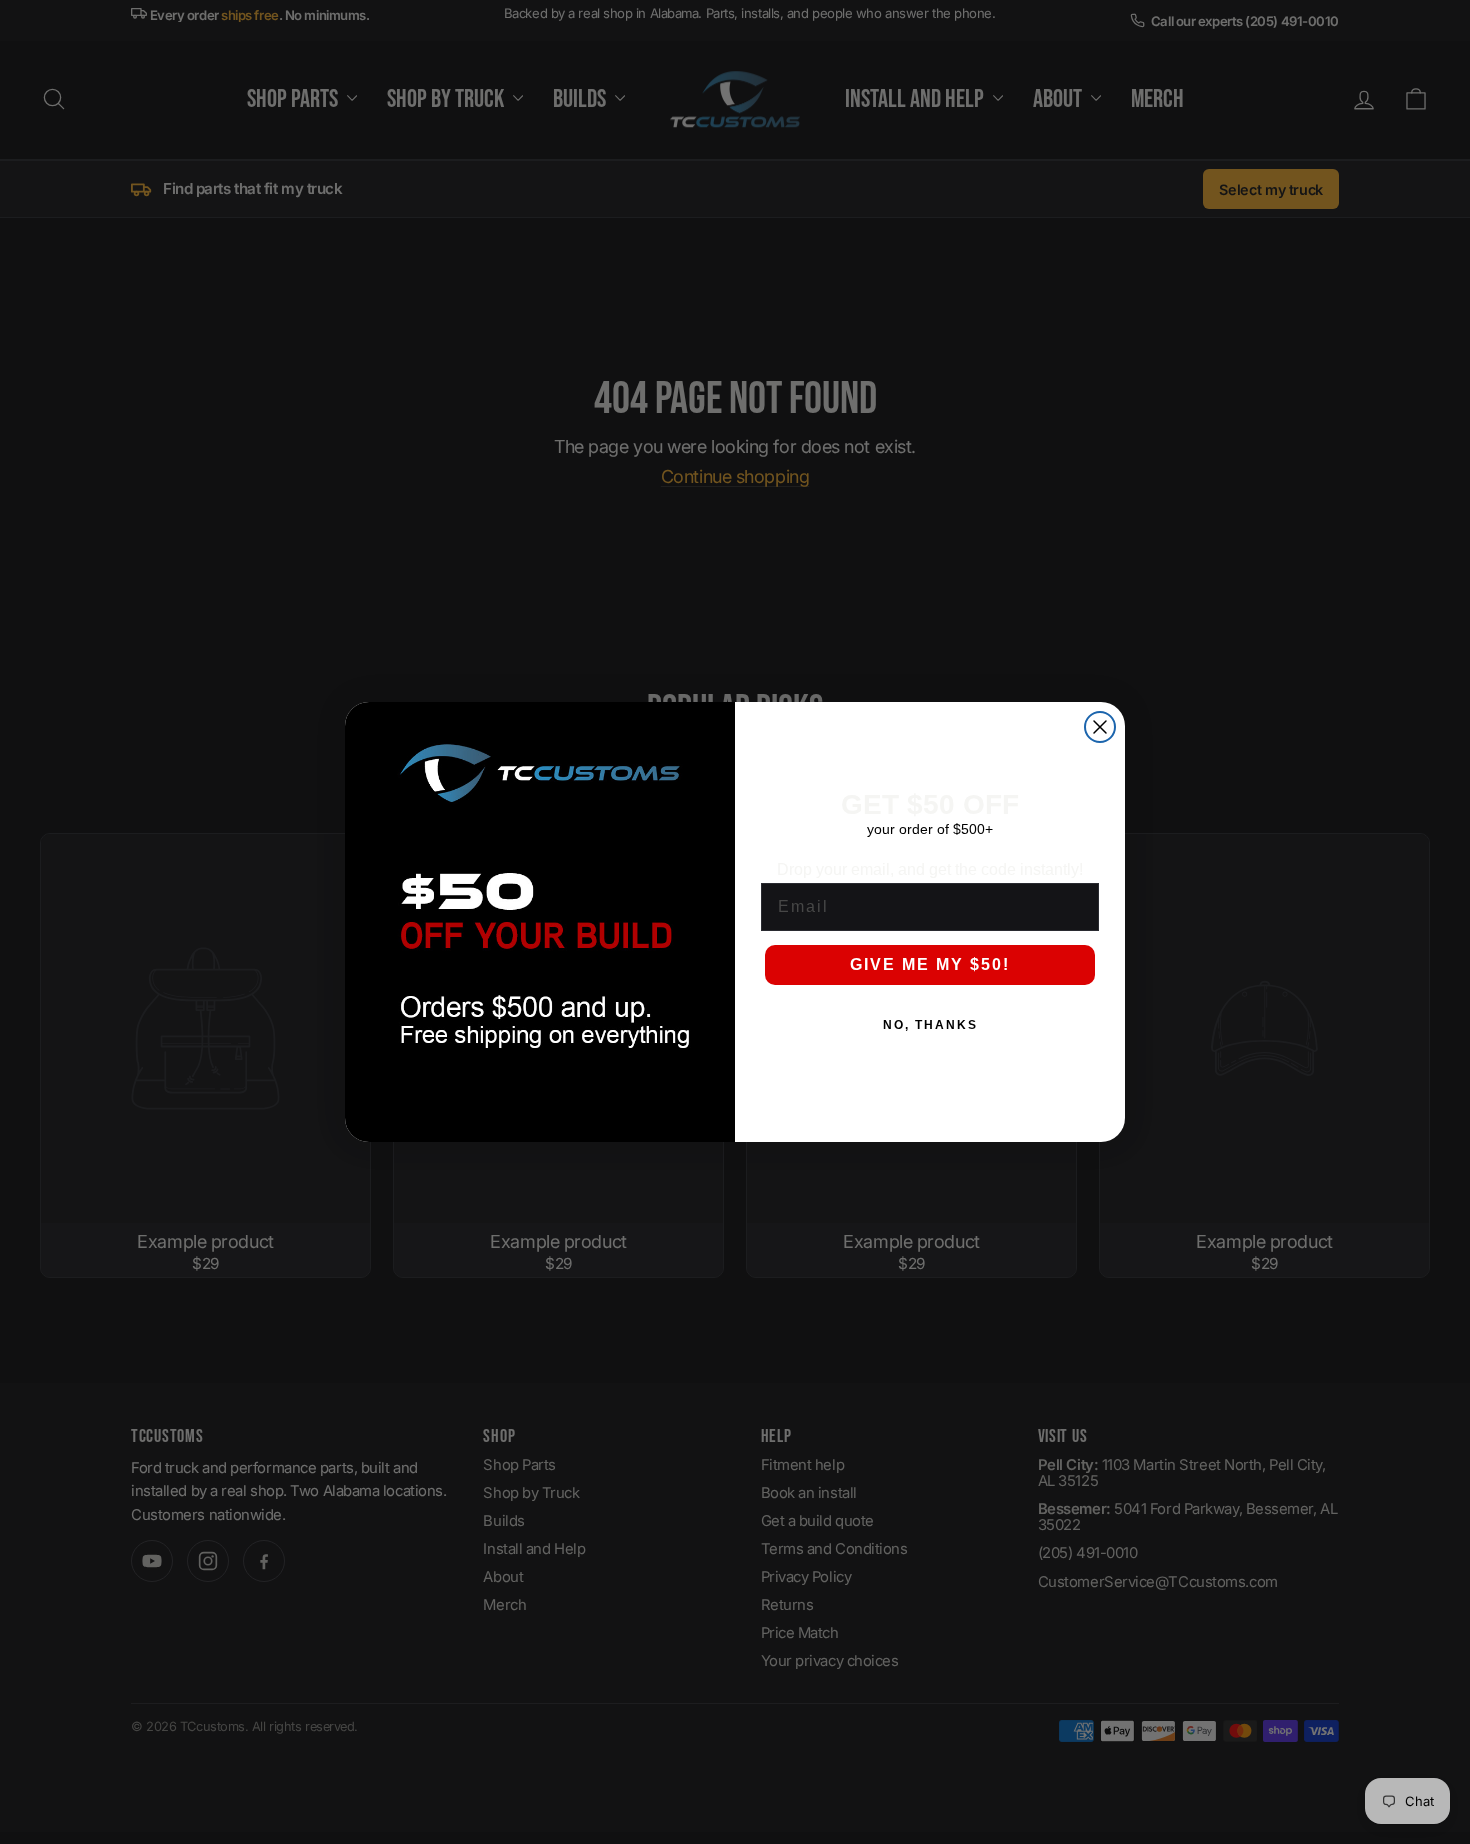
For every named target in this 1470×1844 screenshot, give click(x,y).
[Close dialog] (1100, 727)
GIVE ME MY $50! (930, 964)
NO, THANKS (930, 1025)
